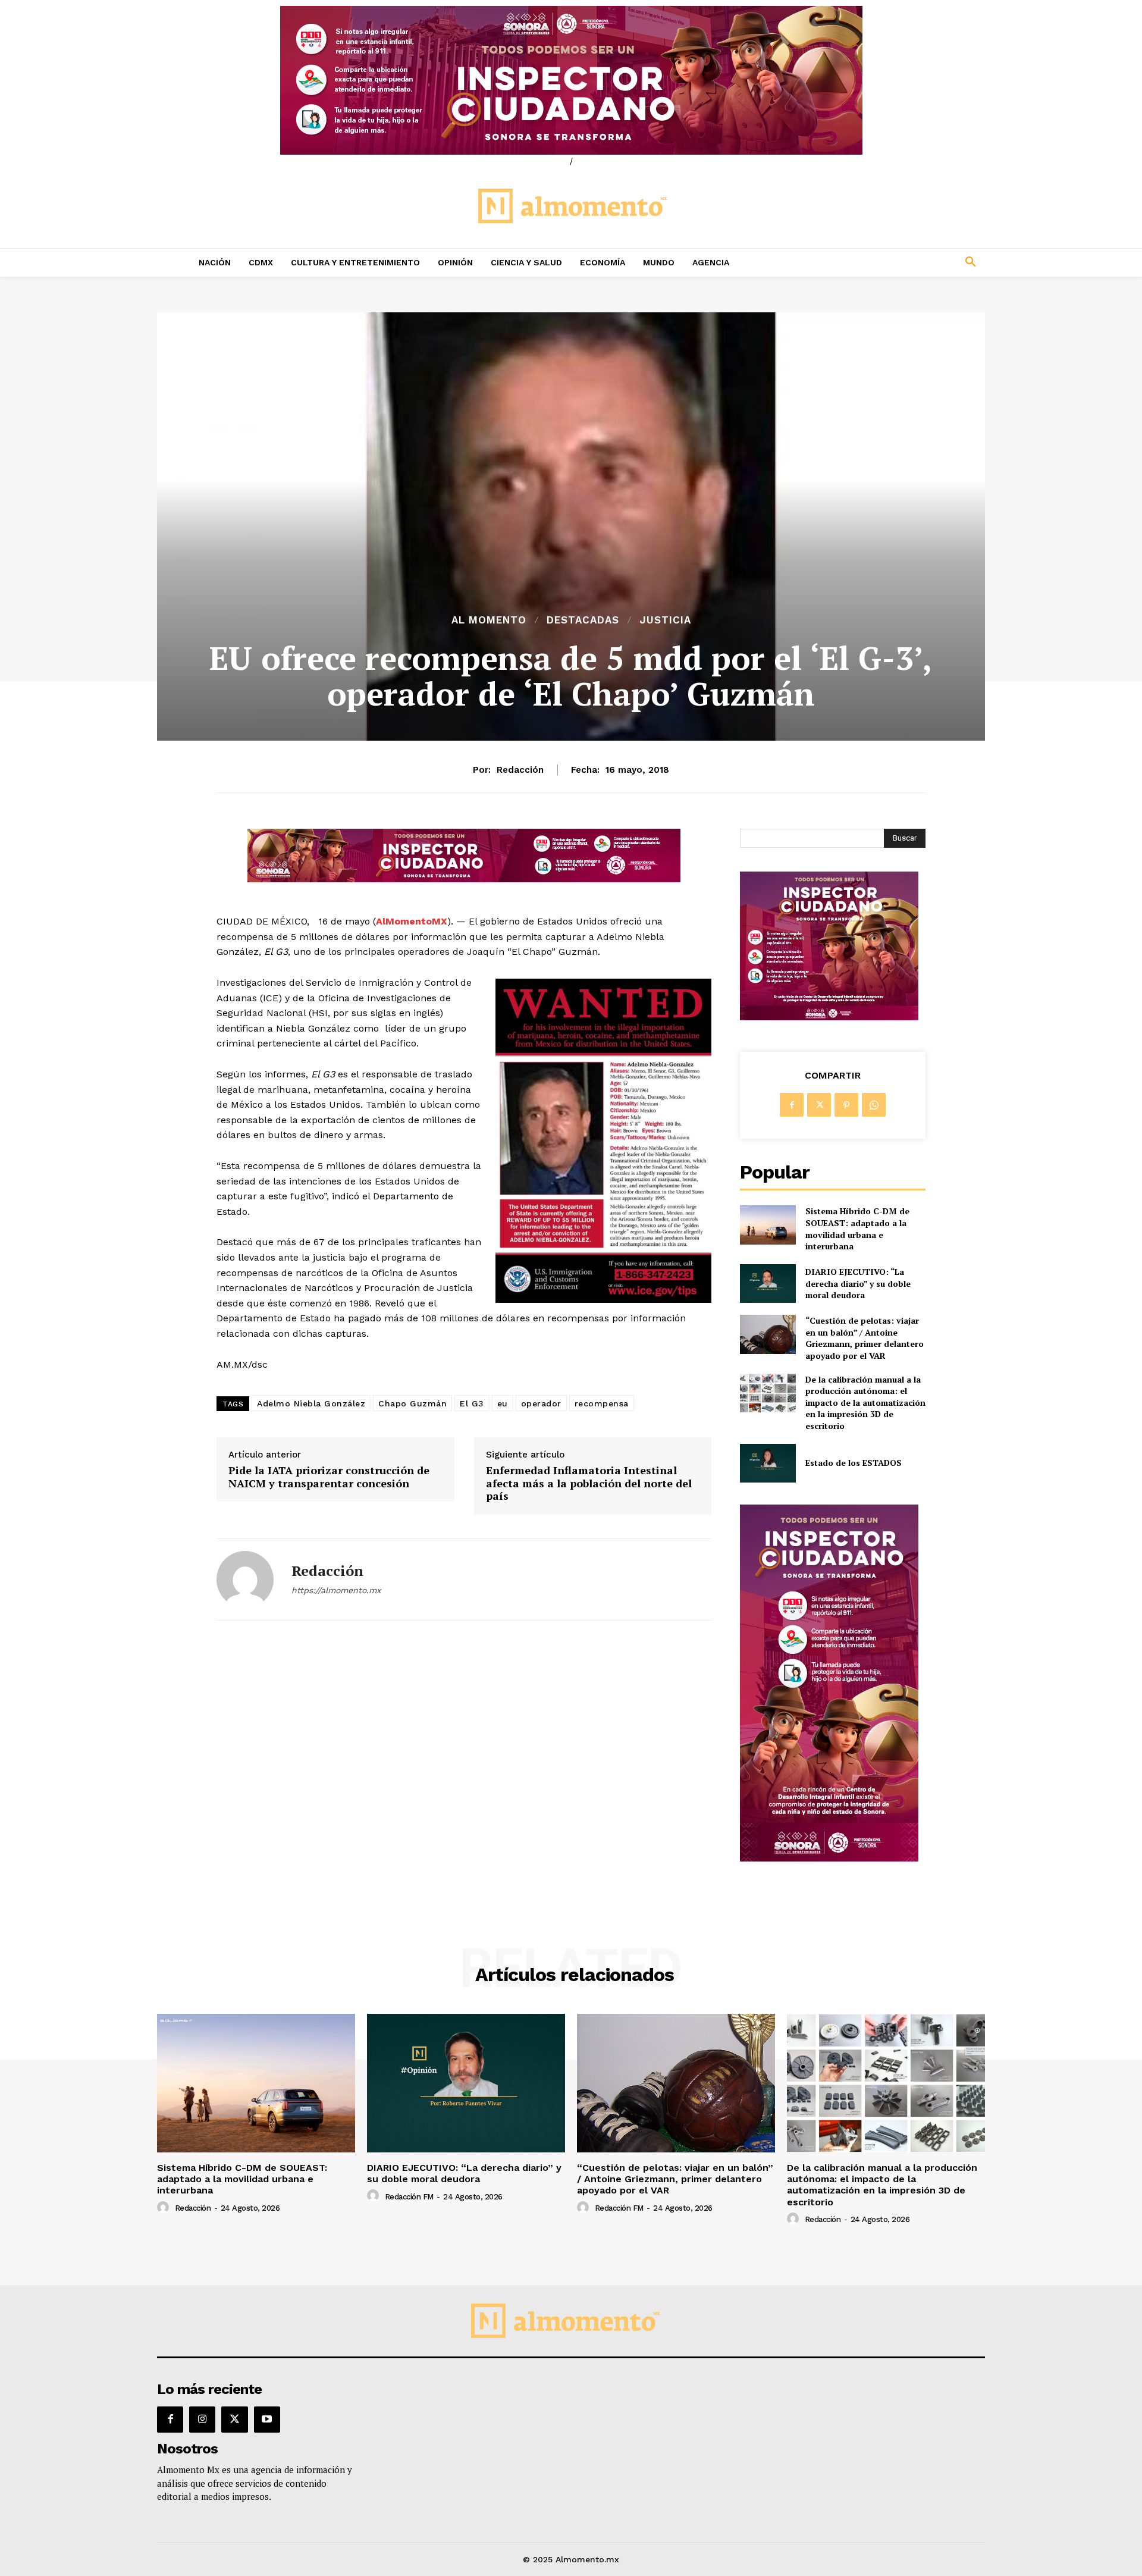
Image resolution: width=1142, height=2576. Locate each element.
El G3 (472, 1403)
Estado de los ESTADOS (854, 1463)
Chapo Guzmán (412, 1403)
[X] (819, 1105)
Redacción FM (409, 2197)
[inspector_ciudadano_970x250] (571, 80)
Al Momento (489, 620)
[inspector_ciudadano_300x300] (829, 1017)
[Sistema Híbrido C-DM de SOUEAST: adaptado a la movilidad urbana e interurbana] (768, 1225)
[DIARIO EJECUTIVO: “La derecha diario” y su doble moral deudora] (768, 1284)
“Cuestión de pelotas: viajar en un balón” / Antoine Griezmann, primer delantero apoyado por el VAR (865, 1338)
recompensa (602, 1403)
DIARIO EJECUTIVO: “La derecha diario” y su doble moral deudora (858, 1283)
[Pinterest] (846, 1105)
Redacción (520, 770)
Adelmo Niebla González (311, 1403)
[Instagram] (202, 2420)
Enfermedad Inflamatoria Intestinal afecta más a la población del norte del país (589, 1483)
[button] (892, 262)
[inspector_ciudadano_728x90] (464, 879)
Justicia (665, 620)
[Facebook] (792, 1105)
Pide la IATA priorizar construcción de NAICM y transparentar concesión (329, 1477)
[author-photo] (165, 2208)
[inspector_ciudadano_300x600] (829, 1858)
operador (541, 1403)
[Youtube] (267, 2420)
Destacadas (583, 620)
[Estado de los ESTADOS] (768, 1463)
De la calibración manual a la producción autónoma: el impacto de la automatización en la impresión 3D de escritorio (865, 1403)
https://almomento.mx (336, 1590)
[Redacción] (245, 1580)
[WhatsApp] (874, 1105)
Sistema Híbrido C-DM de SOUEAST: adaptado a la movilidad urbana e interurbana (857, 1229)
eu (503, 1403)
